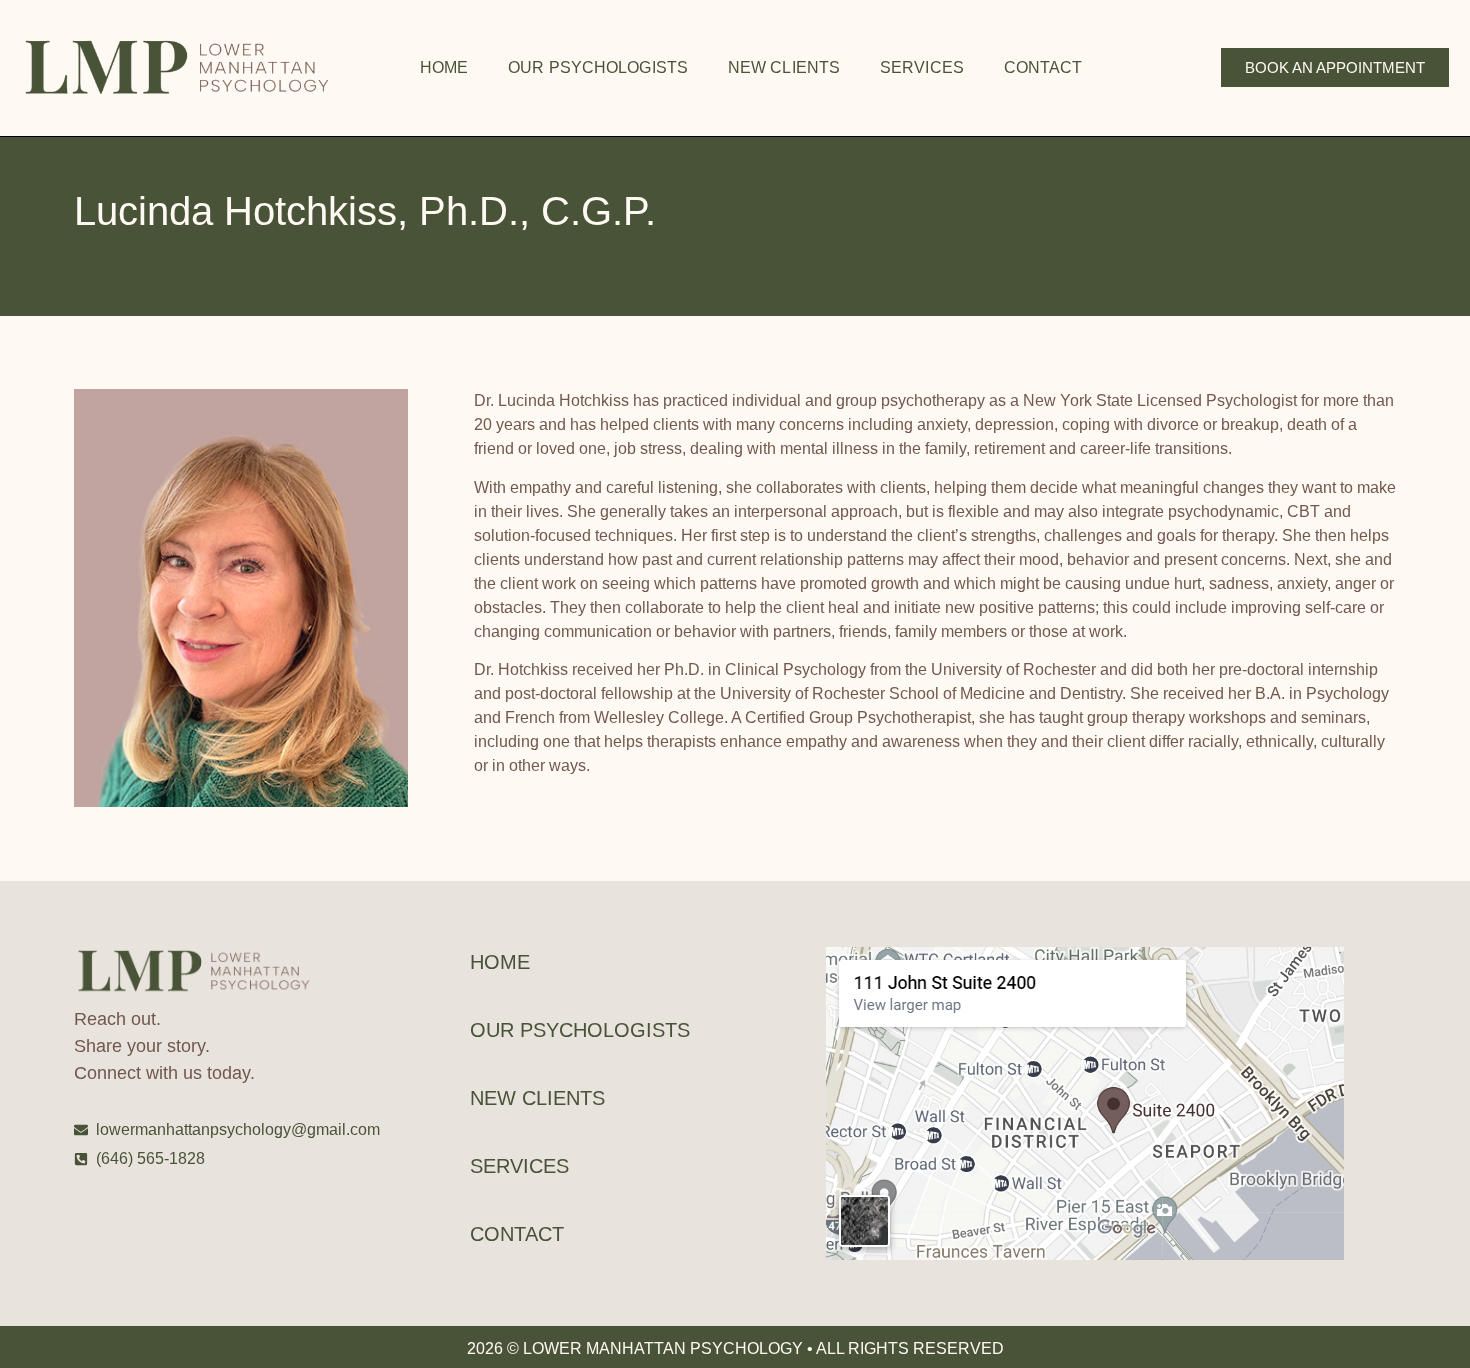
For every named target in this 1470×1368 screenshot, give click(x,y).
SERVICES (922, 67)
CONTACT (1043, 67)
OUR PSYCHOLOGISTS (598, 67)
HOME (444, 67)
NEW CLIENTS (784, 67)
